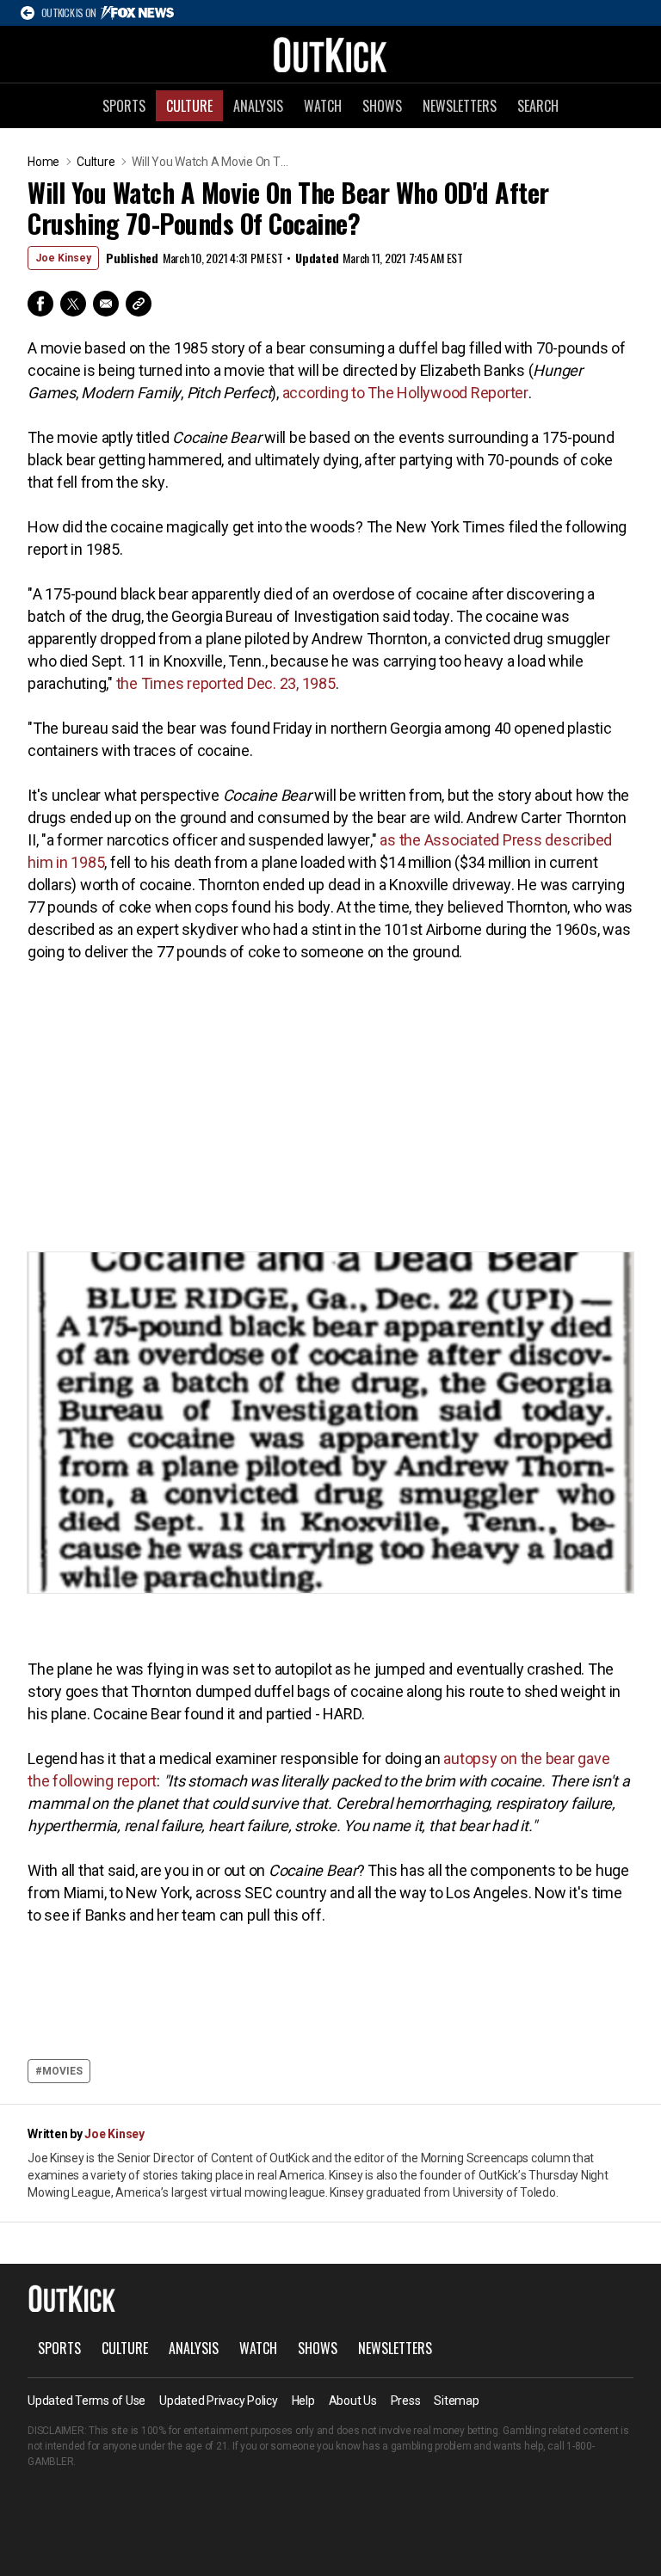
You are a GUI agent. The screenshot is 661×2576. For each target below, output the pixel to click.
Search (538, 106)
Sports (124, 106)
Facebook (40, 304)
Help (303, 2401)
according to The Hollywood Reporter (405, 393)
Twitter (73, 304)
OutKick (330, 54)
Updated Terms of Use (86, 2401)
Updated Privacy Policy (219, 2401)
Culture (189, 106)
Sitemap (456, 2401)
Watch (323, 106)
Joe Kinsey (63, 258)
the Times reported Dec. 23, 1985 (226, 683)
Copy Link (139, 304)
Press (406, 2401)
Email (106, 304)
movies (62, 2071)
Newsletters (460, 106)
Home (43, 162)
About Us (353, 2401)
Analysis (258, 106)
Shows (382, 106)
